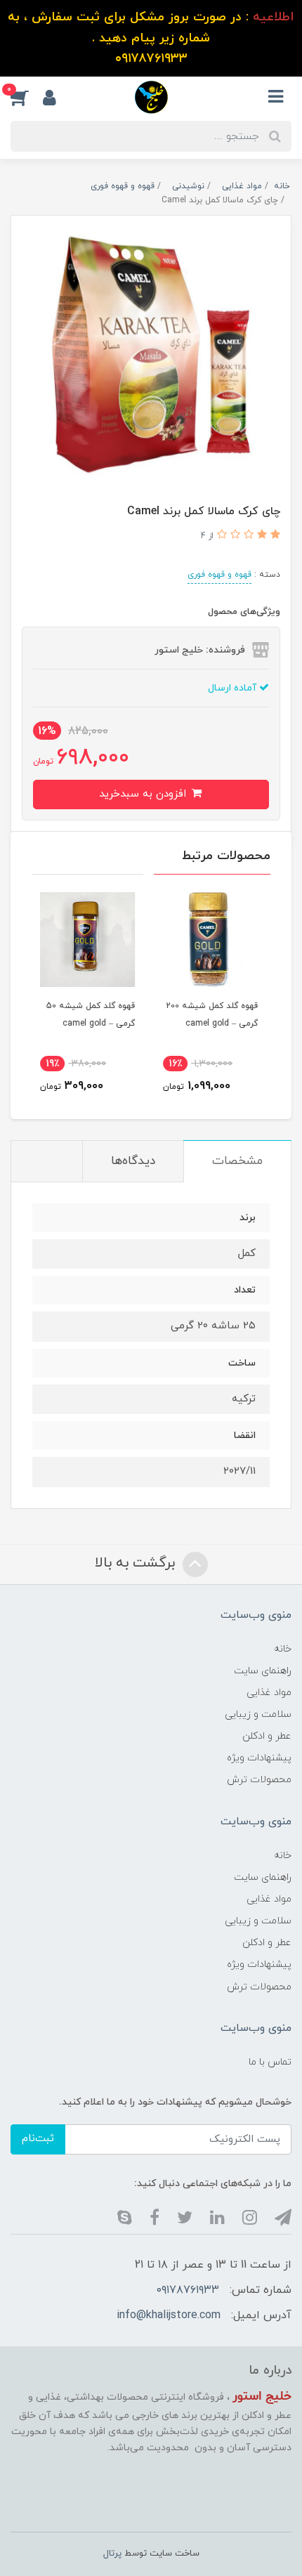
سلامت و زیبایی (258, 1714)
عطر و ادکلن (267, 1736)
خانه (283, 1649)
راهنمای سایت (263, 1671)
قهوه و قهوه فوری (219, 575)
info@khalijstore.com (169, 2315)
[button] (27, 97)
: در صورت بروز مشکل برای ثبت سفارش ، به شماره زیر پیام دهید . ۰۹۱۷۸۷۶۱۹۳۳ (151, 38)
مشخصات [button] (237, 1161)
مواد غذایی (269, 1693)
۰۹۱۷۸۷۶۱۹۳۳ (188, 2290)
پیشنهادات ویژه (259, 1758)
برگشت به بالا (137, 1563)
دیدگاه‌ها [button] (133, 1161)
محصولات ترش (259, 1780)
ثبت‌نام (38, 2139)
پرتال (112, 2554)
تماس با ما (270, 2062)
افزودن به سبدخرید (144, 794)
